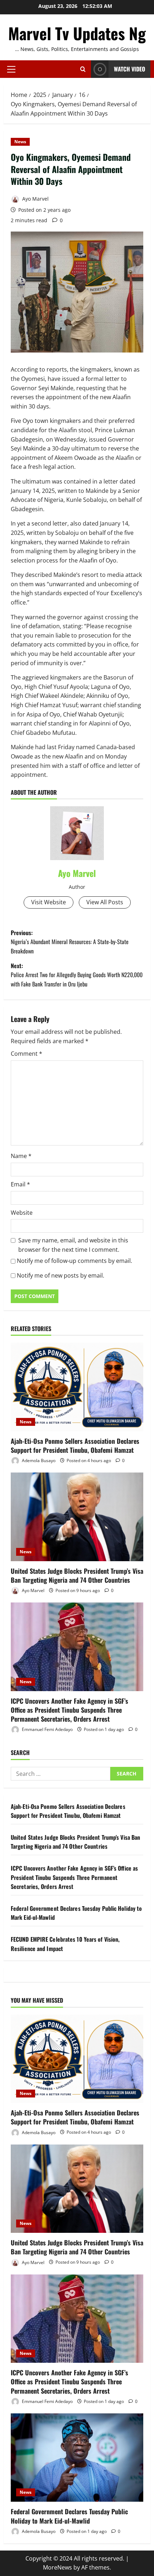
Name (21, 1156)
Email (20, 1184)
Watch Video (129, 69)
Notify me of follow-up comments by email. (74, 1261)
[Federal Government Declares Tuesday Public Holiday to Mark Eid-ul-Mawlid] (77, 2458)
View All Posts (105, 902)
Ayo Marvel (35, 199)
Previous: (70, 942)
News (20, 142)
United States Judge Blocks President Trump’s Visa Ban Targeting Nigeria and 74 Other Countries (77, 1575)
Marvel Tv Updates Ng (77, 33)
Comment (27, 1054)
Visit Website (49, 902)
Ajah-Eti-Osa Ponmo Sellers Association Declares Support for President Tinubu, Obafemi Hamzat (75, 1445)
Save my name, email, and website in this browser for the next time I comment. (73, 1245)
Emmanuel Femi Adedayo (47, 1729)
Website (22, 1213)
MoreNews (57, 2567)
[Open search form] (83, 69)
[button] (11, 69)
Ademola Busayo (38, 1460)
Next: (77, 975)
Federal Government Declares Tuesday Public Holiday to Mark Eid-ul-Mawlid (69, 2516)
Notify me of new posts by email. (61, 1275)
